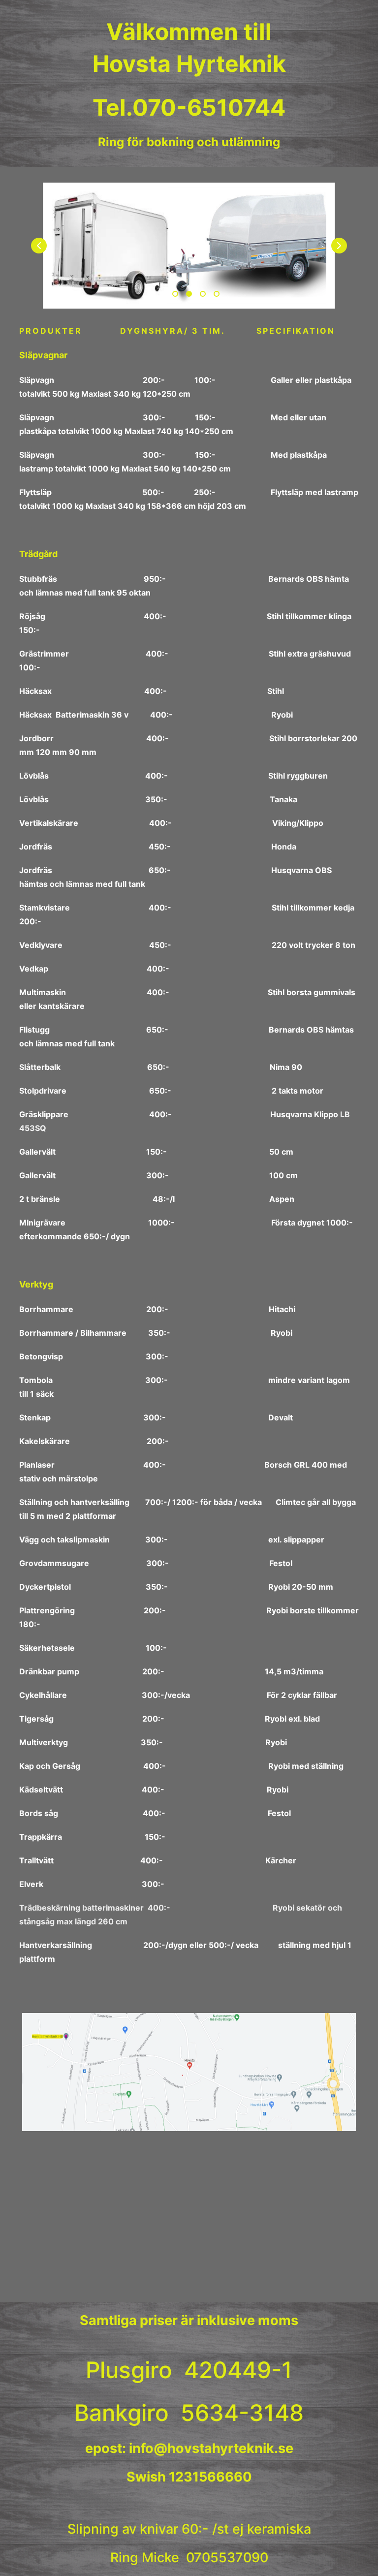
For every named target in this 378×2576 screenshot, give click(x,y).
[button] (339, 246)
